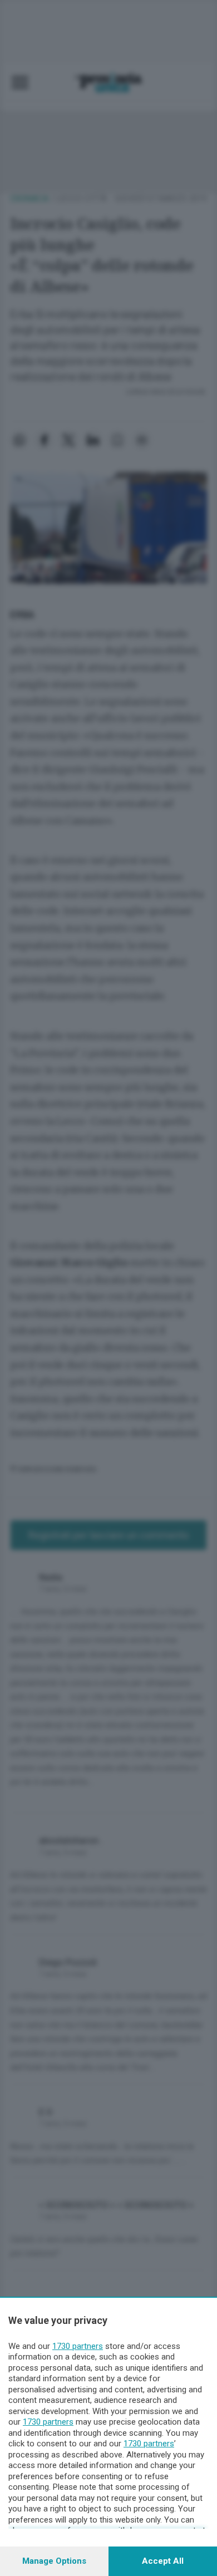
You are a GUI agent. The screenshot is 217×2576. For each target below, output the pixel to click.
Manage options (54, 2561)
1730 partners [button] (78, 2346)
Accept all (163, 2561)
